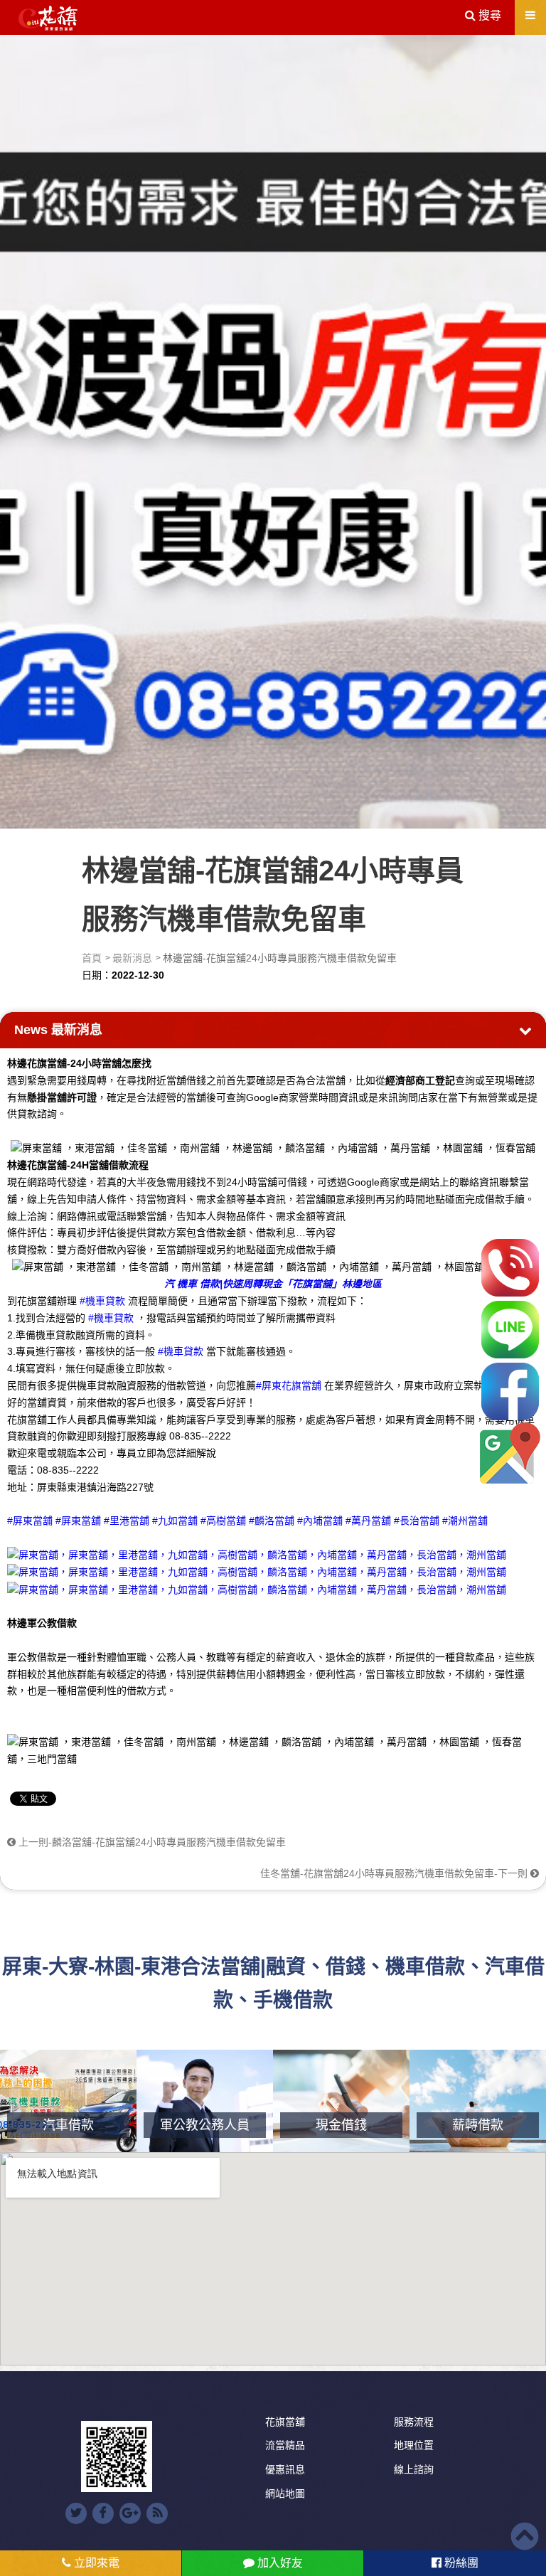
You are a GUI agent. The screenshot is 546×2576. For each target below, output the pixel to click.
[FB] (510, 1391)
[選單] (530, 15)
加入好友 (279, 2563)
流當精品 (285, 2445)
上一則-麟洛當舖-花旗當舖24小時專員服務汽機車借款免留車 (151, 1842)
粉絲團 (460, 2563)
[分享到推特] (76, 2513)
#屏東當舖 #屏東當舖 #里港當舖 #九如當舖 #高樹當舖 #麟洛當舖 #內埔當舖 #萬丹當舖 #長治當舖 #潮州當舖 (247, 1521)
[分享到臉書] (103, 2513)
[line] (510, 1330)
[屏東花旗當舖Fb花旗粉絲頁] (257, 1589)
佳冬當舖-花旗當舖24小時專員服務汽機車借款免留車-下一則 (395, 1873)
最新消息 (132, 958)
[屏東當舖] (273, 429)
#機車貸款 (102, 1301)
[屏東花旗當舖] (48, 18)
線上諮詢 (414, 2469)
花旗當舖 (285, 2422)
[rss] (157, 2513)
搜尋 (488, 15)
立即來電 (95, 2563)
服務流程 (414, 2422)
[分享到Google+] (130, 2513)
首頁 (92, 958)
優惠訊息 (285, 2469)
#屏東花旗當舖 (289, 1385)
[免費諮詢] (510, 1268)
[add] (510, 1453)
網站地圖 (285, 2493)
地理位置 (414, 2445)
